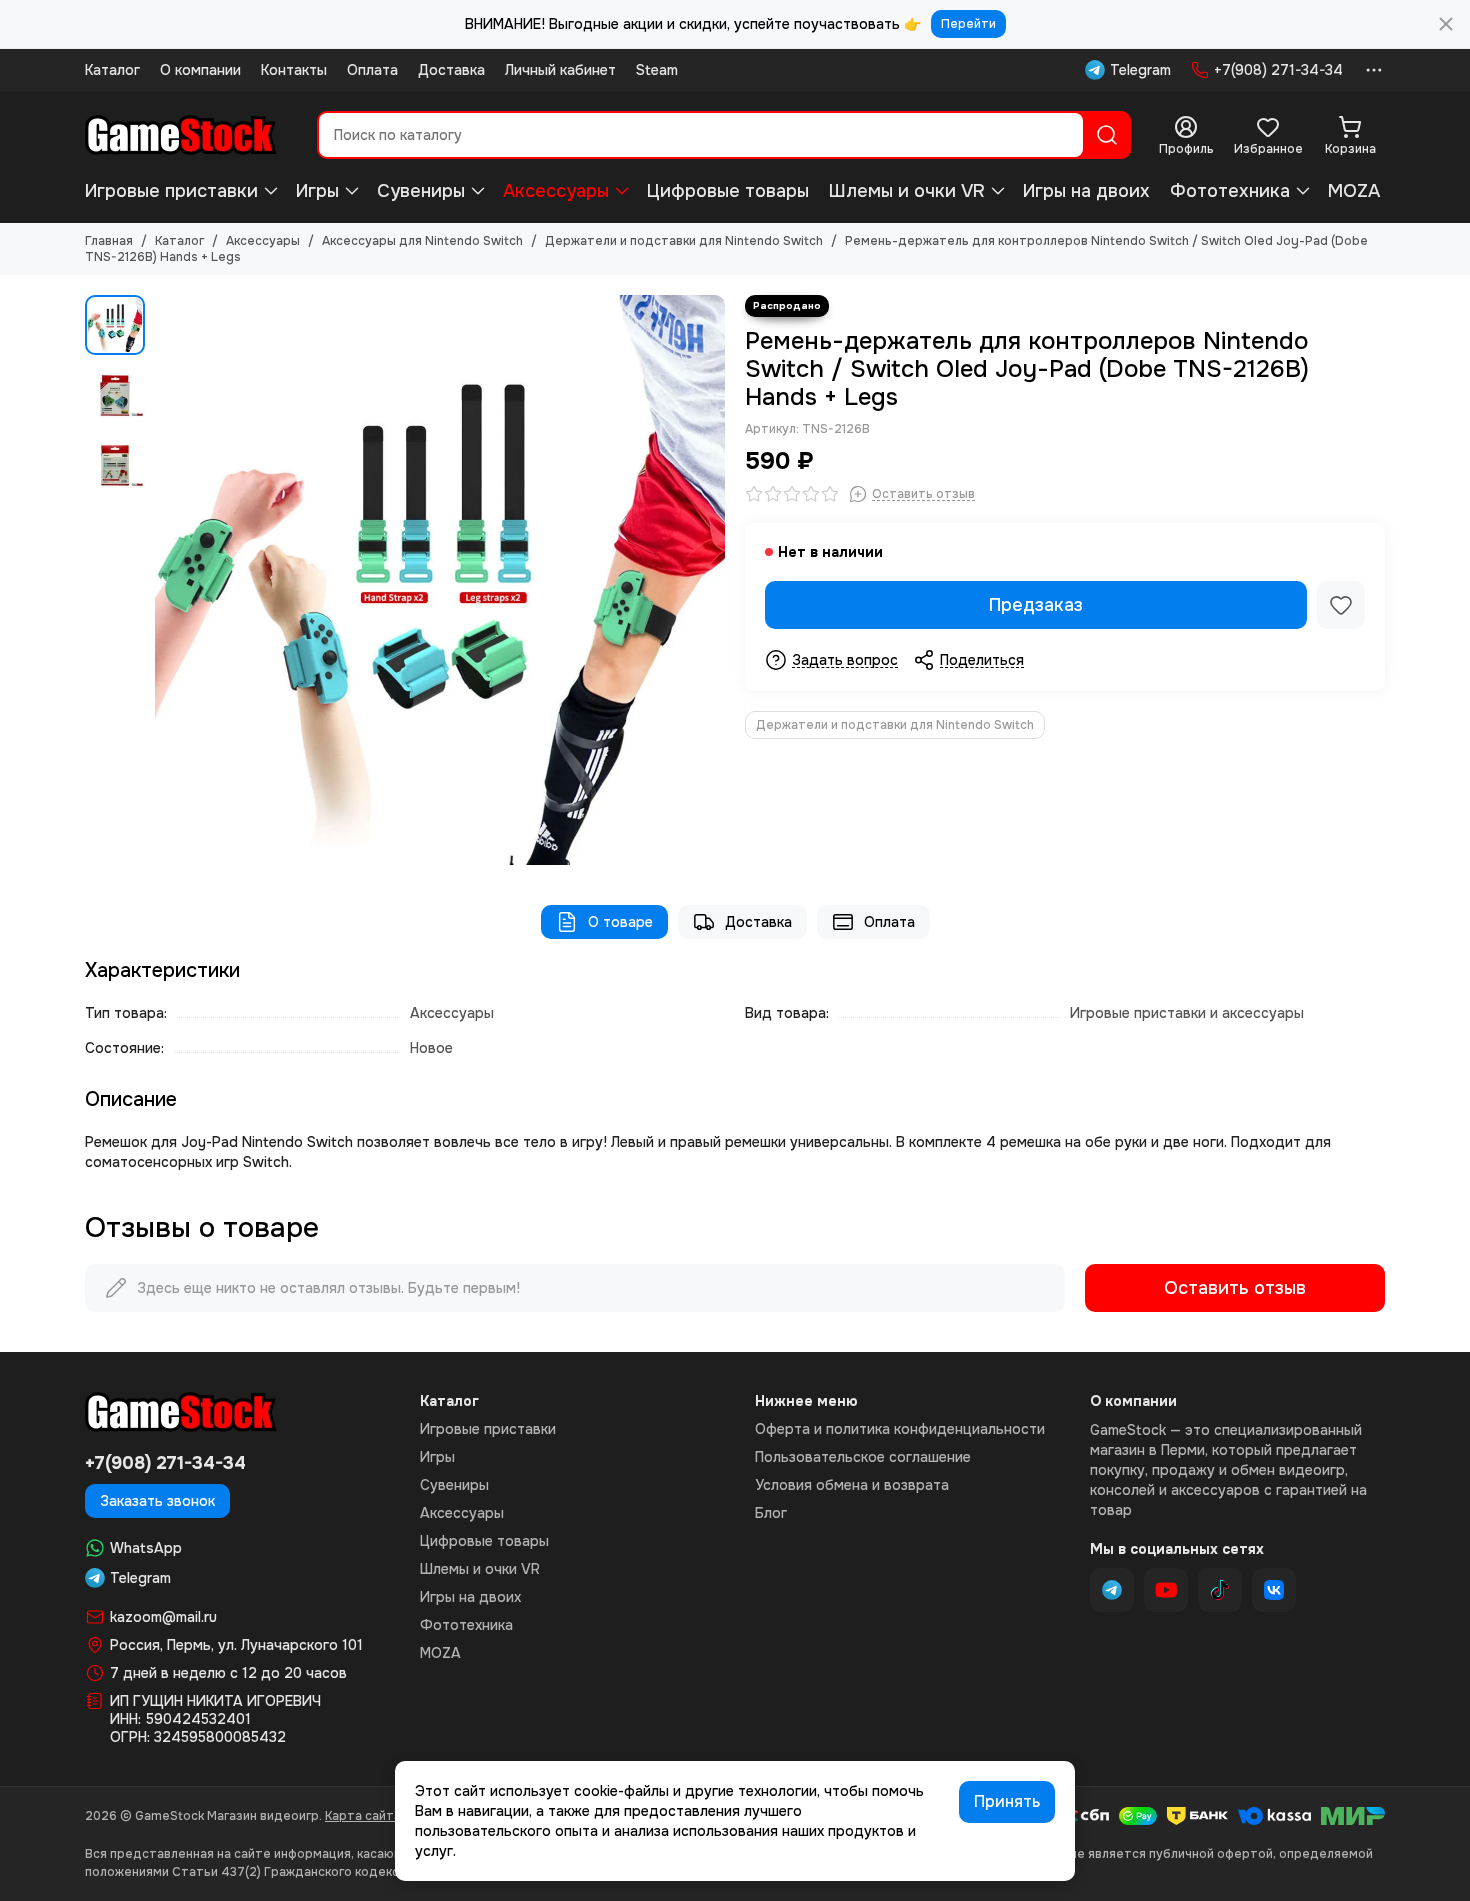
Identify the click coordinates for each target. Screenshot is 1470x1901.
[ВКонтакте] (1274, 1590)
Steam (657, 70)
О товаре (620, 922)
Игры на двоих (1086, 191)
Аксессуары (556, 191)
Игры (317, 191)
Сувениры (421, 191)
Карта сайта (363, 1816)
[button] (165, 580)
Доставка (451, 70)
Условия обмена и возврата (852, 1485)
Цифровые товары (728, 191)
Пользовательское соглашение (863, 1457)
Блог (771, 1513)
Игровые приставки (171, 191)
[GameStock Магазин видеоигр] (181, 135)
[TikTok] (1220, 1590)
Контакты (294, 70)
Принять (1007, 1801)
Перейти (968, 24)
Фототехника (1230, 191)
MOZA (1354, 191)
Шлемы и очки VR (907, 191)
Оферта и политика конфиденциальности (900, 1429)
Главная (109, 241)
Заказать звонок (157, 1501)
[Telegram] (1112, 1590)
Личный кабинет (560, 70)
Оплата (372, 70)
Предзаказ (1036, 605)
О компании (200, 70)
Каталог (112, 70)
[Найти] (1107, 135)
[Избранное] (1341, 605)
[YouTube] (1166, 1590)
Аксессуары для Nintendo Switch (422, 241)
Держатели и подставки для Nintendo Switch (684, 241)
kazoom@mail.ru (163, 1617)
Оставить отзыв (1235, 1288)
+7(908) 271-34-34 (1278, 70)
